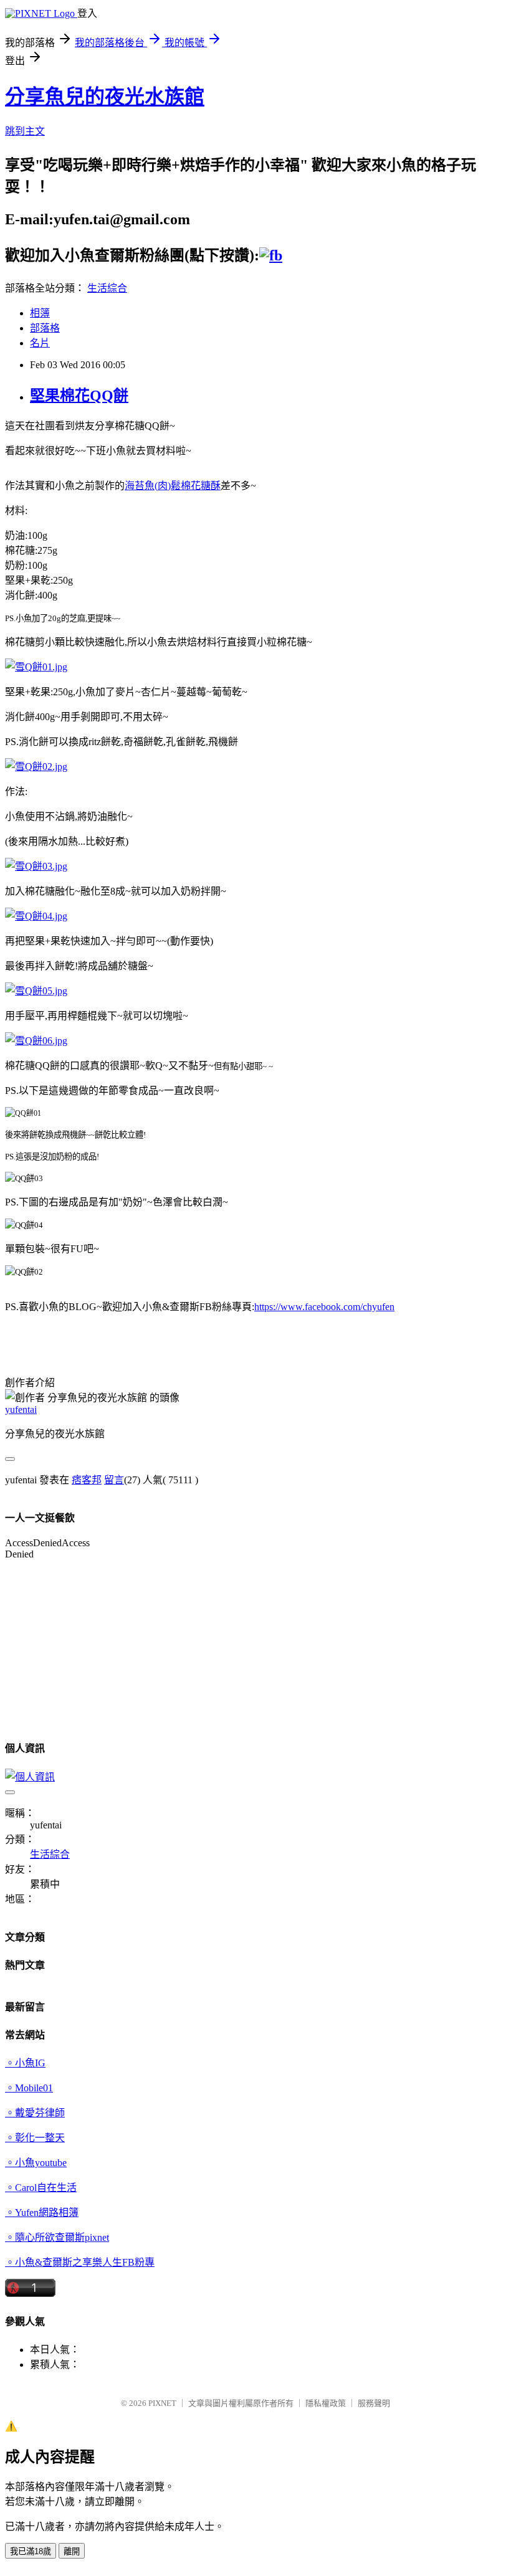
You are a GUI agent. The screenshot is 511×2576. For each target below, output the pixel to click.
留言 (114, 1480)
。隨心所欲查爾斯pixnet (57, 2237)
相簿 (40, 313)
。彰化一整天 (35, 2138)
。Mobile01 (29, 2088)
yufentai (21, 1409)
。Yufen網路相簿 (42, 2212)
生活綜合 (107, 288)
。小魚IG (25, 2063)
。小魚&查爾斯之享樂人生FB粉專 (80, 2262)
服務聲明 (374, 2403)
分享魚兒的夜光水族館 (105, 97)
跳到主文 (25, 131)
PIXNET (162, 2403)
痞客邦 (87, 1480)
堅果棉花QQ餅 (79, 396)
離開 (72, 2551)
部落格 (45, 328)
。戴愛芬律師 (35, 2113)
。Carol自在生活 (41, 2188)
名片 (40, 343)
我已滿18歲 (31, 2551)
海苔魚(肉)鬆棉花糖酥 (173, 486)
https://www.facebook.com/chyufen (324, 1307)
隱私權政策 (326, 2403)
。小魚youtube (36, 2163)
